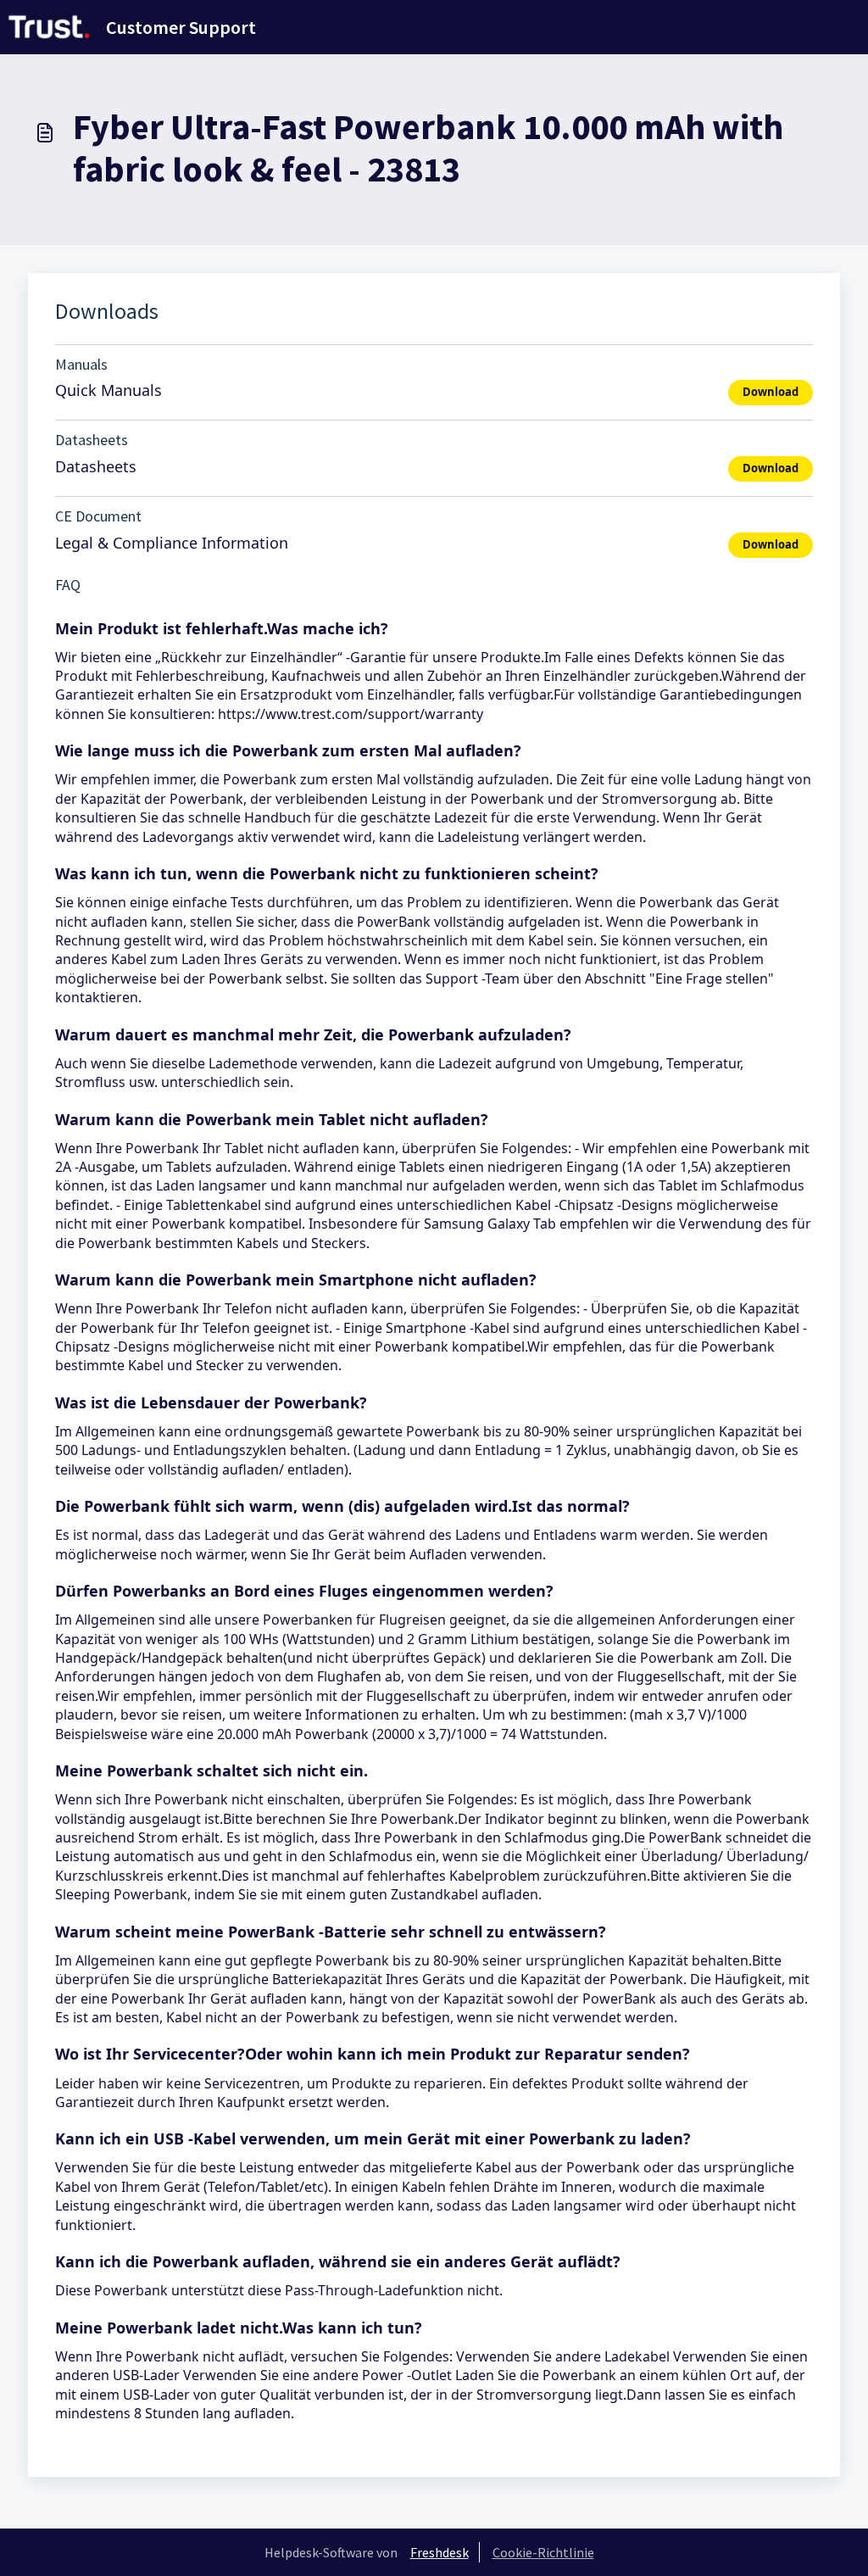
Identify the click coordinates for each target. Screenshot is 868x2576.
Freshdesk (440, 2552)
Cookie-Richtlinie (543, 2552)
